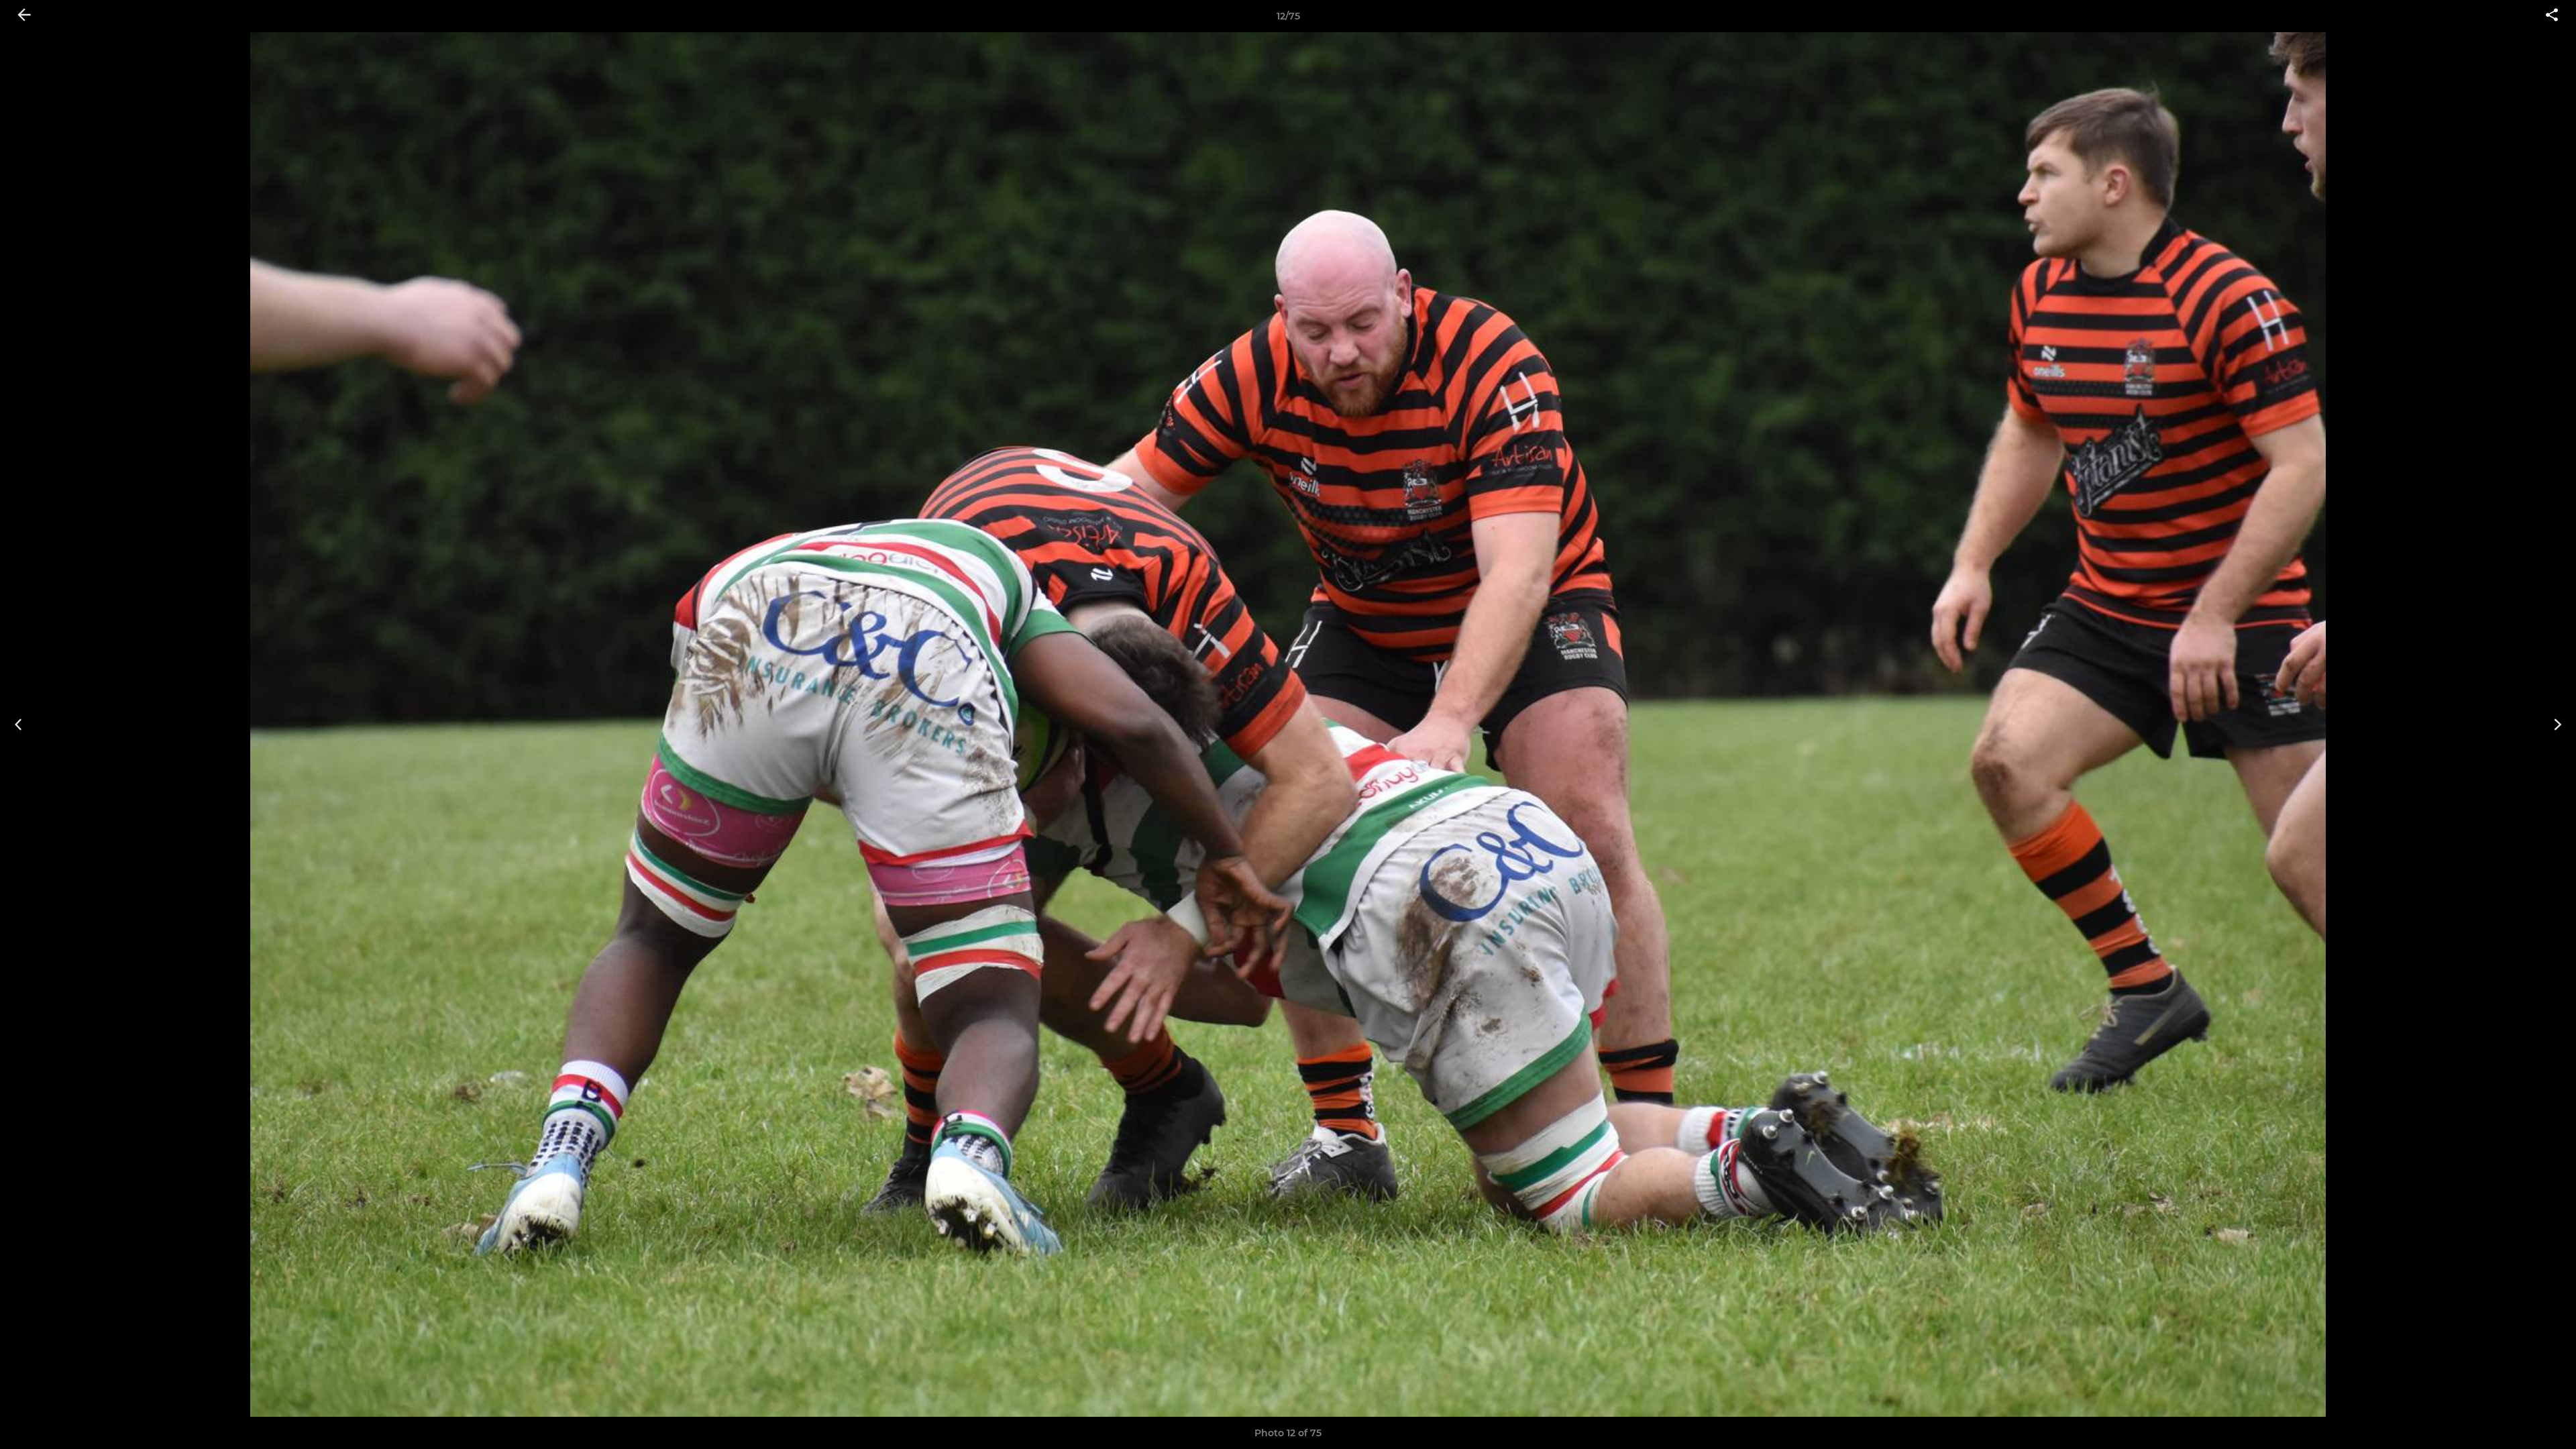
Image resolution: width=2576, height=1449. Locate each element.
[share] (2552, 16)
